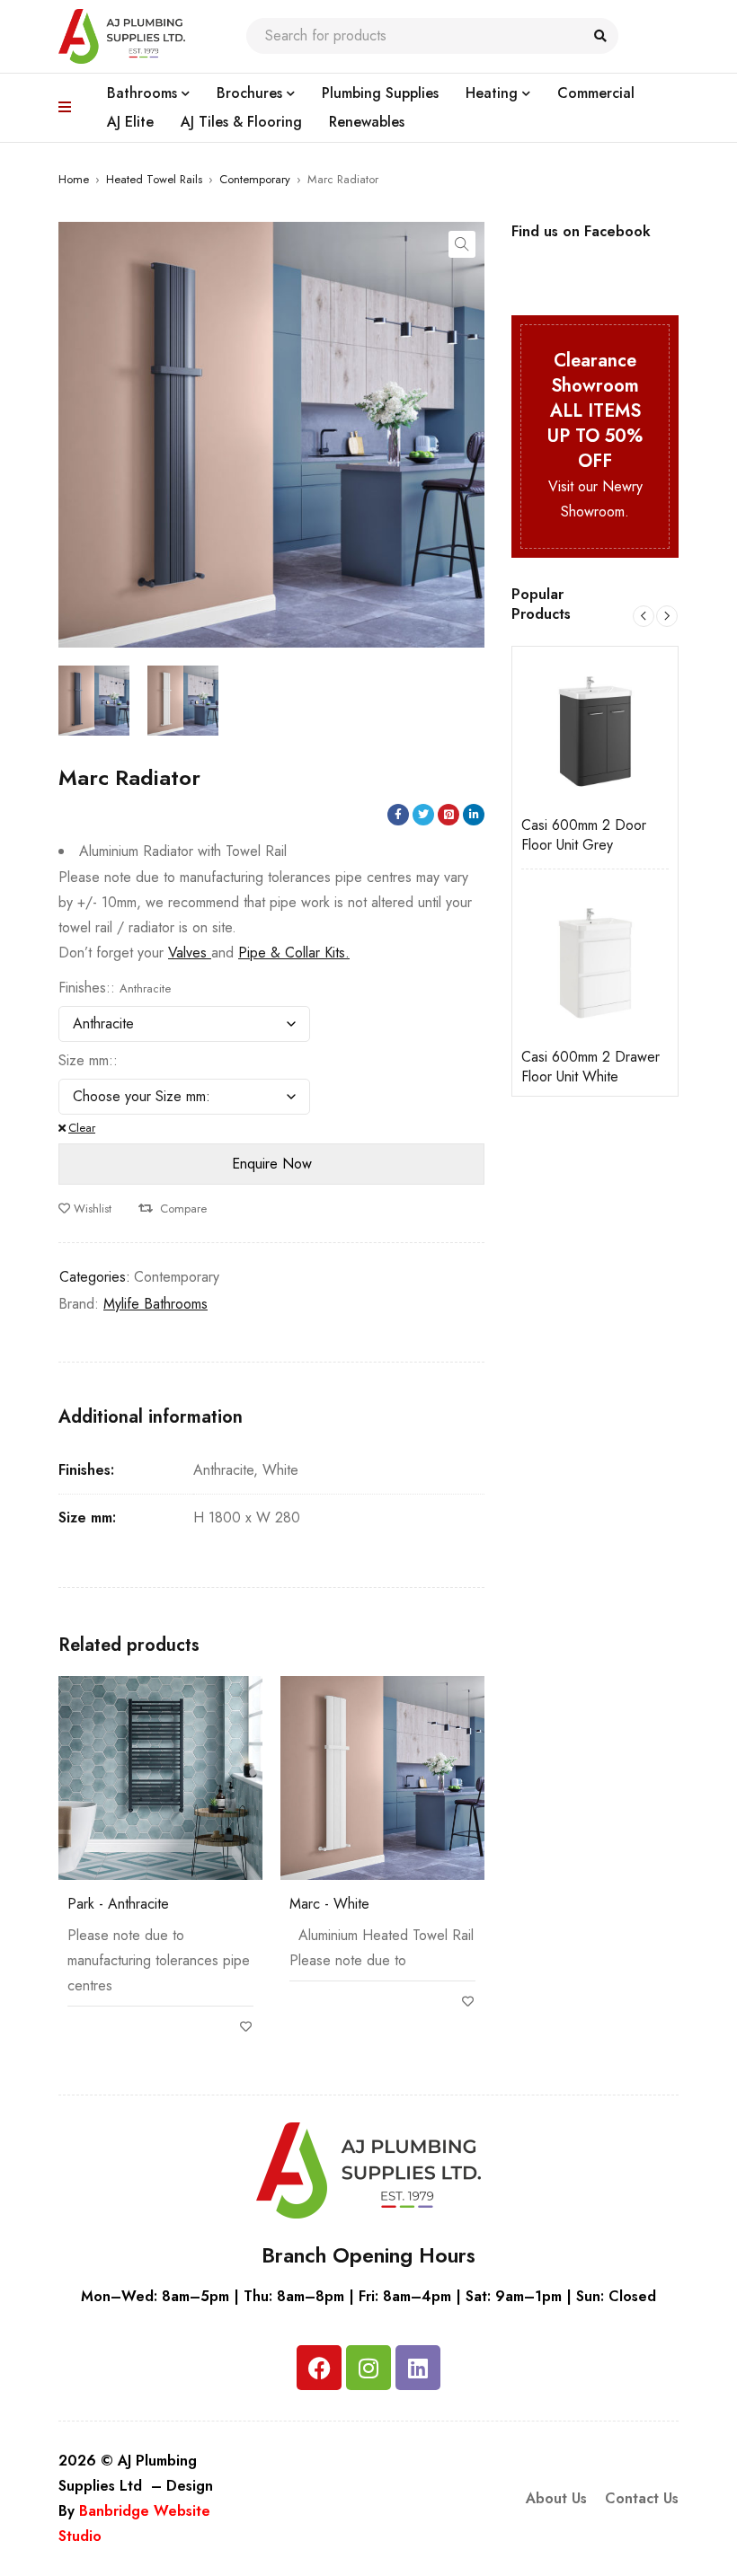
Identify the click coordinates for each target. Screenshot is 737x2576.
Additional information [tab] (151, 1417)
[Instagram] (368, 2368)
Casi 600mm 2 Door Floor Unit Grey (532, 835)
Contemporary (255, 179)
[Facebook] (319, 2368)
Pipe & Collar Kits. (294, 953)
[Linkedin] (418, 2368)
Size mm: (86, 1061)
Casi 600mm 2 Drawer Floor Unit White (538, 1067)
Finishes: (84, 988)
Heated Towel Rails (154, 179)
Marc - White (329, 1904)
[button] (462, 244)
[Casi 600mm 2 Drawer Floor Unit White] (543, 961)
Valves (190, 953)
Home (74, 179)
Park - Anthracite (118, 1904)
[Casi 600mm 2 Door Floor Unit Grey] (543, 729)
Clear (82, 1128)
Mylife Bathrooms (155, 1304)
